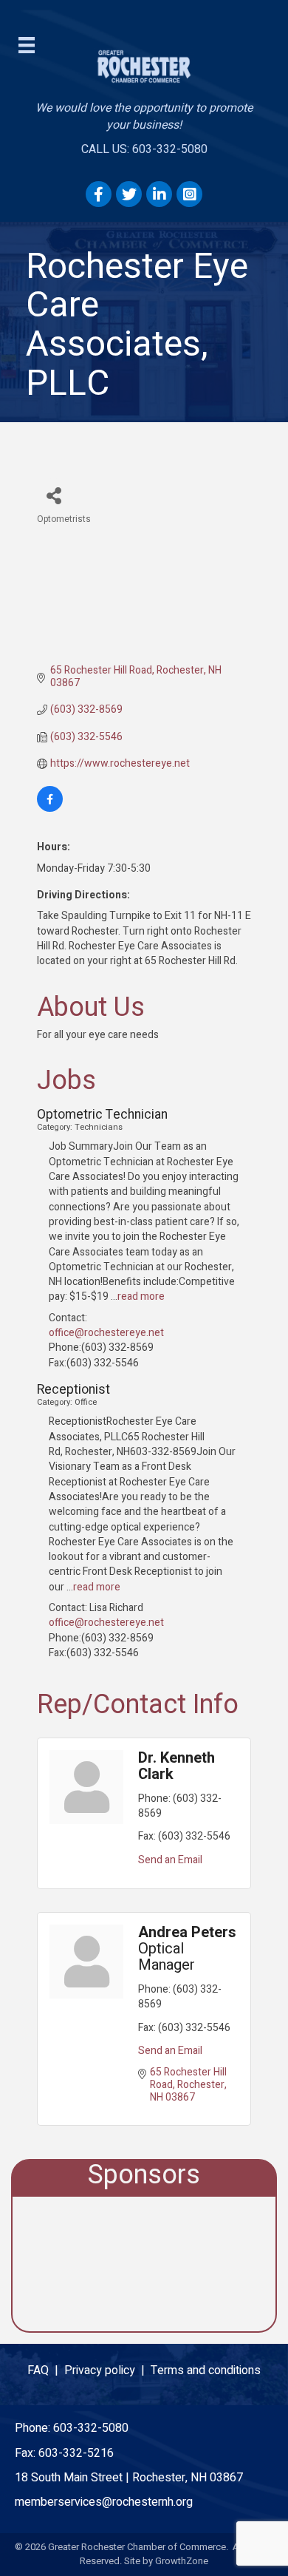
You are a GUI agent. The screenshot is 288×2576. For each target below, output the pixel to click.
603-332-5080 (91, 2428)
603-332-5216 (76, 2453)
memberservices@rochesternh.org (104, 2502)
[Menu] (27, 45)
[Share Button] (54, 495)
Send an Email (170, 1860)
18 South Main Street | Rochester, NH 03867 (129, 2478)
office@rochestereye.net (106, 1333)
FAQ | (46, 2370)
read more (141, 1297)
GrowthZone (182, 2561)
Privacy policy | (107, 2370)
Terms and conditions (206, 2370)
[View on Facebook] (50, 809)
